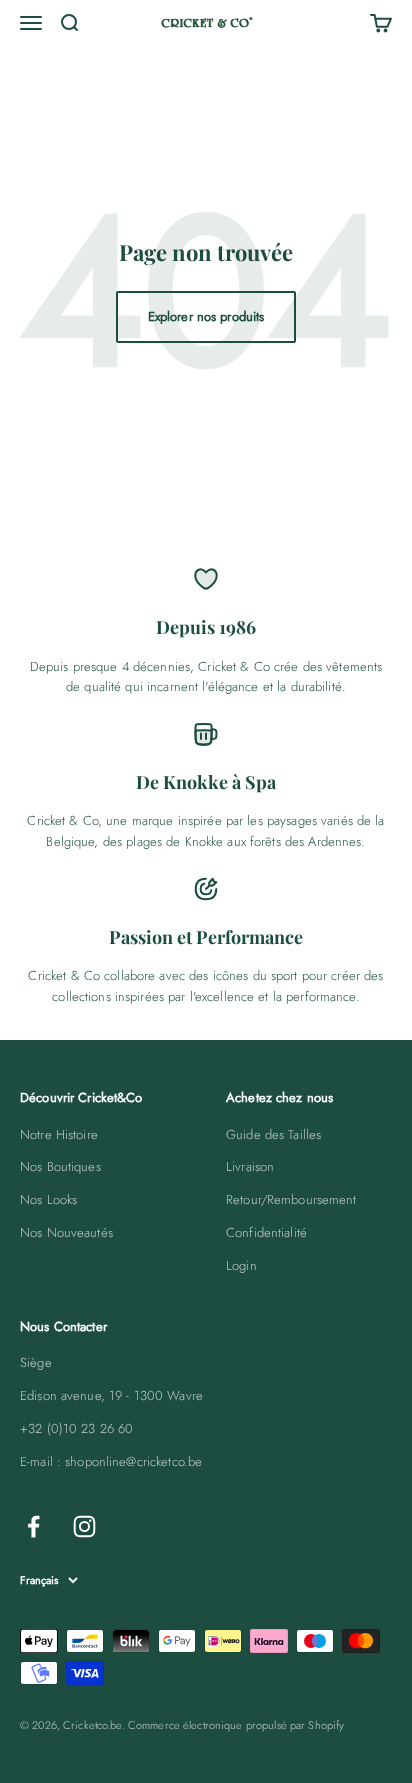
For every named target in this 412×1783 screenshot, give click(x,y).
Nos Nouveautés (66, 1232)
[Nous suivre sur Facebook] (33, 1526)
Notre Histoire (59, 1134)
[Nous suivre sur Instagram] (84, 1526)
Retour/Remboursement (291, 1199)
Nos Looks (48, 1199)
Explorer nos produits (206, 316)
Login (241, 1265)
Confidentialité (266, 1232)
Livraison (250, 1166)
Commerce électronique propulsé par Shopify (236, 1725)
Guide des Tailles (273, 1134)
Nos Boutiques (60, 1166)
